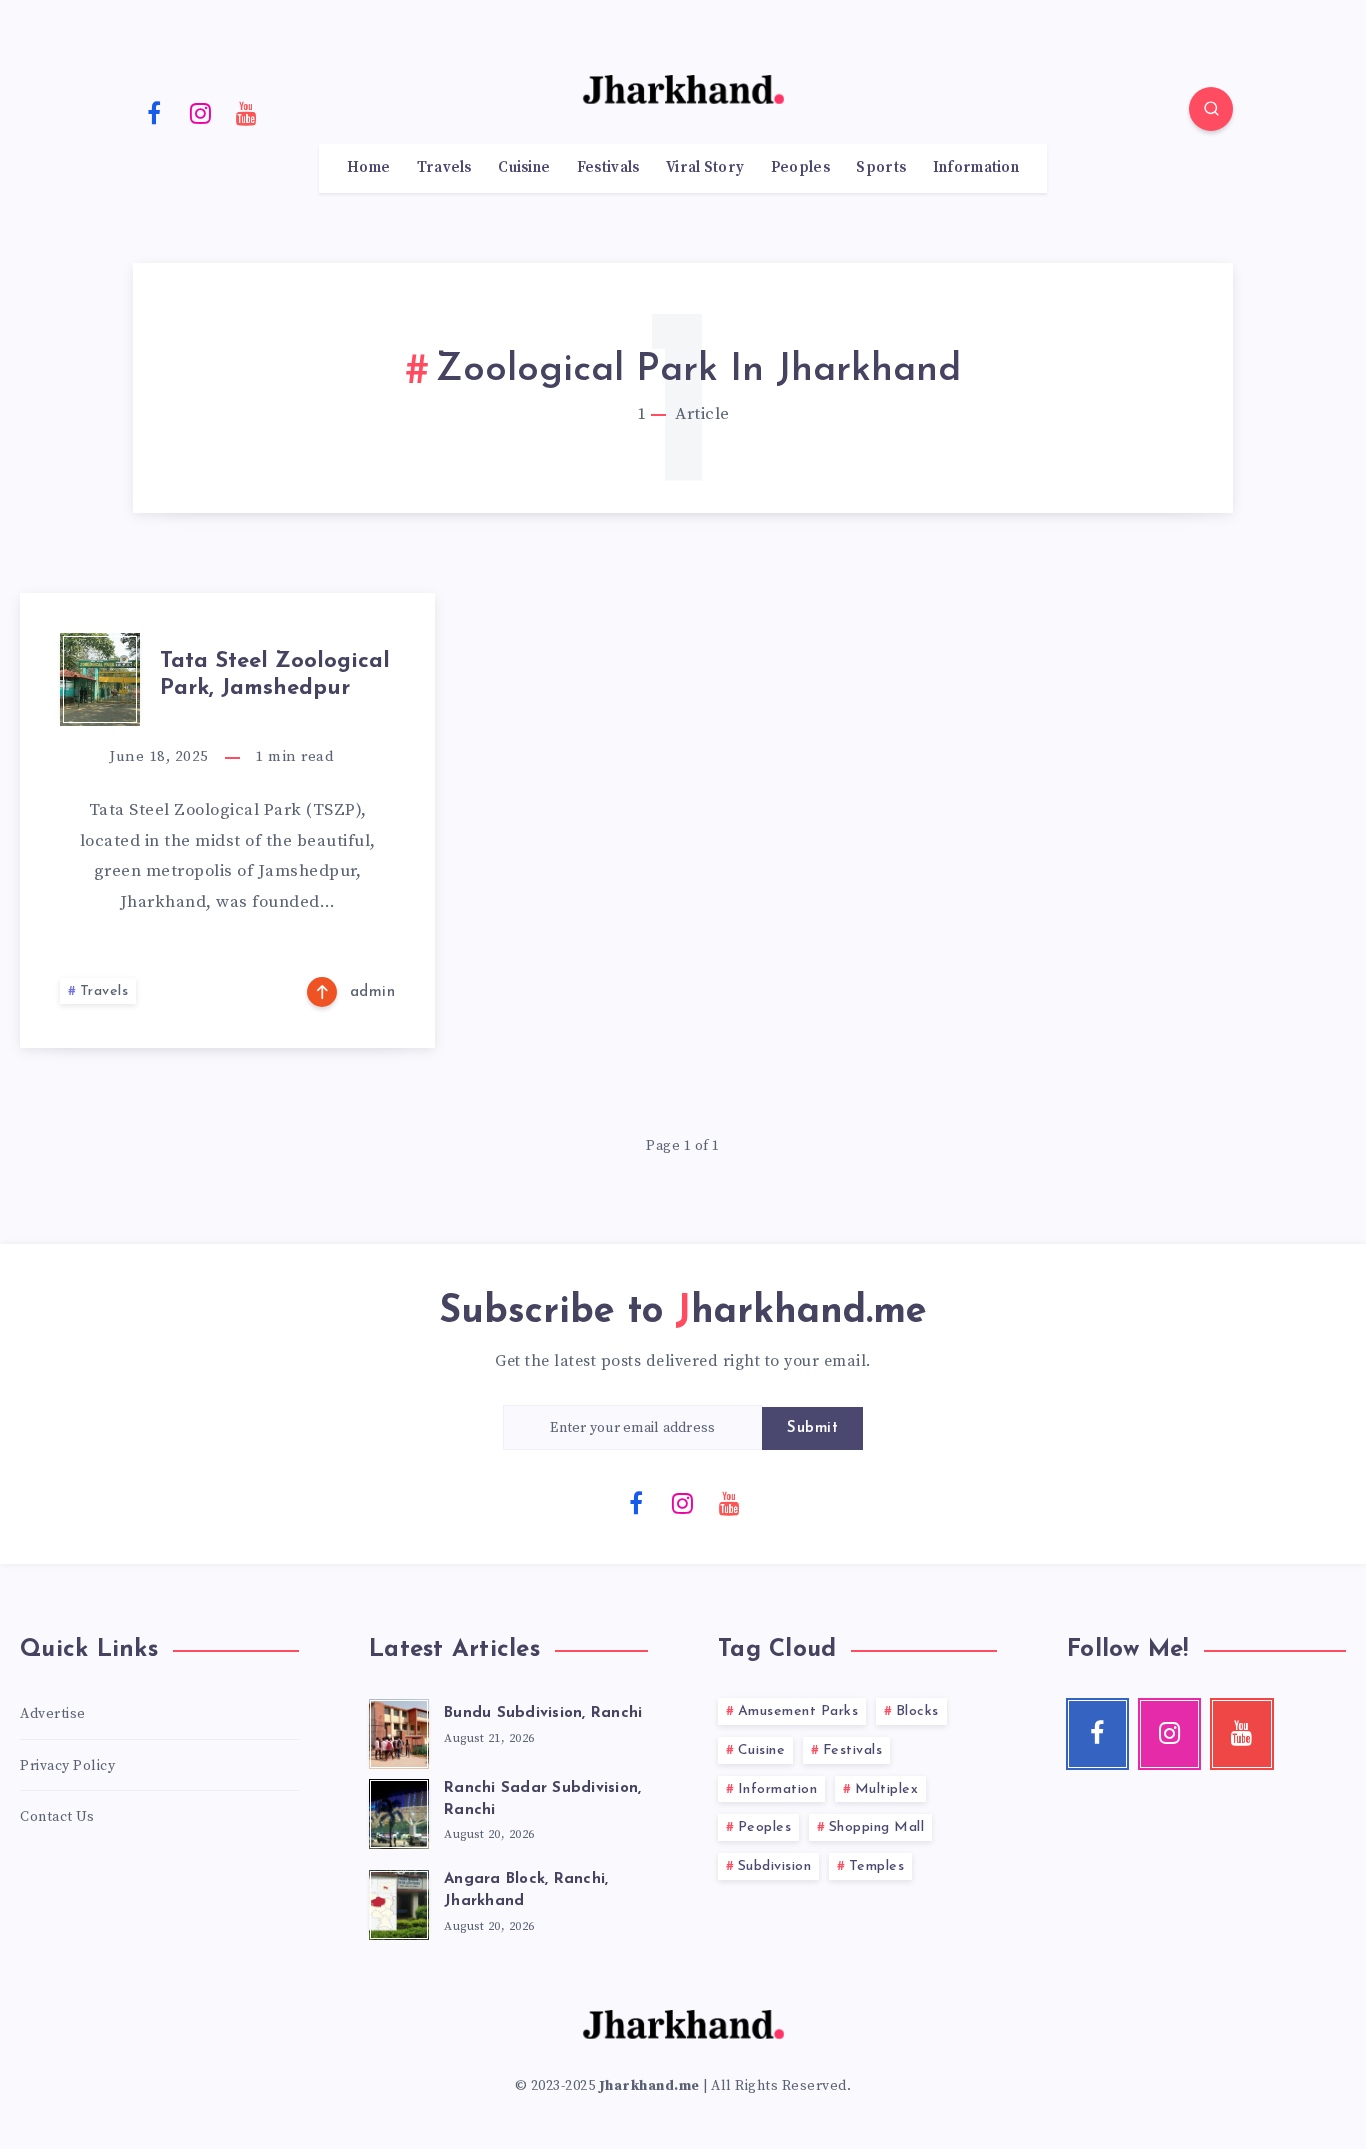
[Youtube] (247, 112)
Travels (444, 168)
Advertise (53, 1714)
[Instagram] (201, 112)
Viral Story (705, 168)
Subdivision (775, 1866)
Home (368, 168)
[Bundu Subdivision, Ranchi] (399, 1731)
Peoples (800, 168)
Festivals (608, 168)
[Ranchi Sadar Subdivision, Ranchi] (399, 1811)
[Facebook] (154, 112)
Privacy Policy (67, 1766)
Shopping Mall (877, 1827)
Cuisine (524, 168)
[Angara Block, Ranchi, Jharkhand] (399, 1902)
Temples (877, 1866)
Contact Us (57, 1817)
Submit (812, 1428)
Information (976, 168)
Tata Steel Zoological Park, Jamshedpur (275, 674)
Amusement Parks (798, 1711)
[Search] (1211, 109)
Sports (881, 168)
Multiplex (887, 1789)
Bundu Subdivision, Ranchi (543, 1713)
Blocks (917, 1711)
